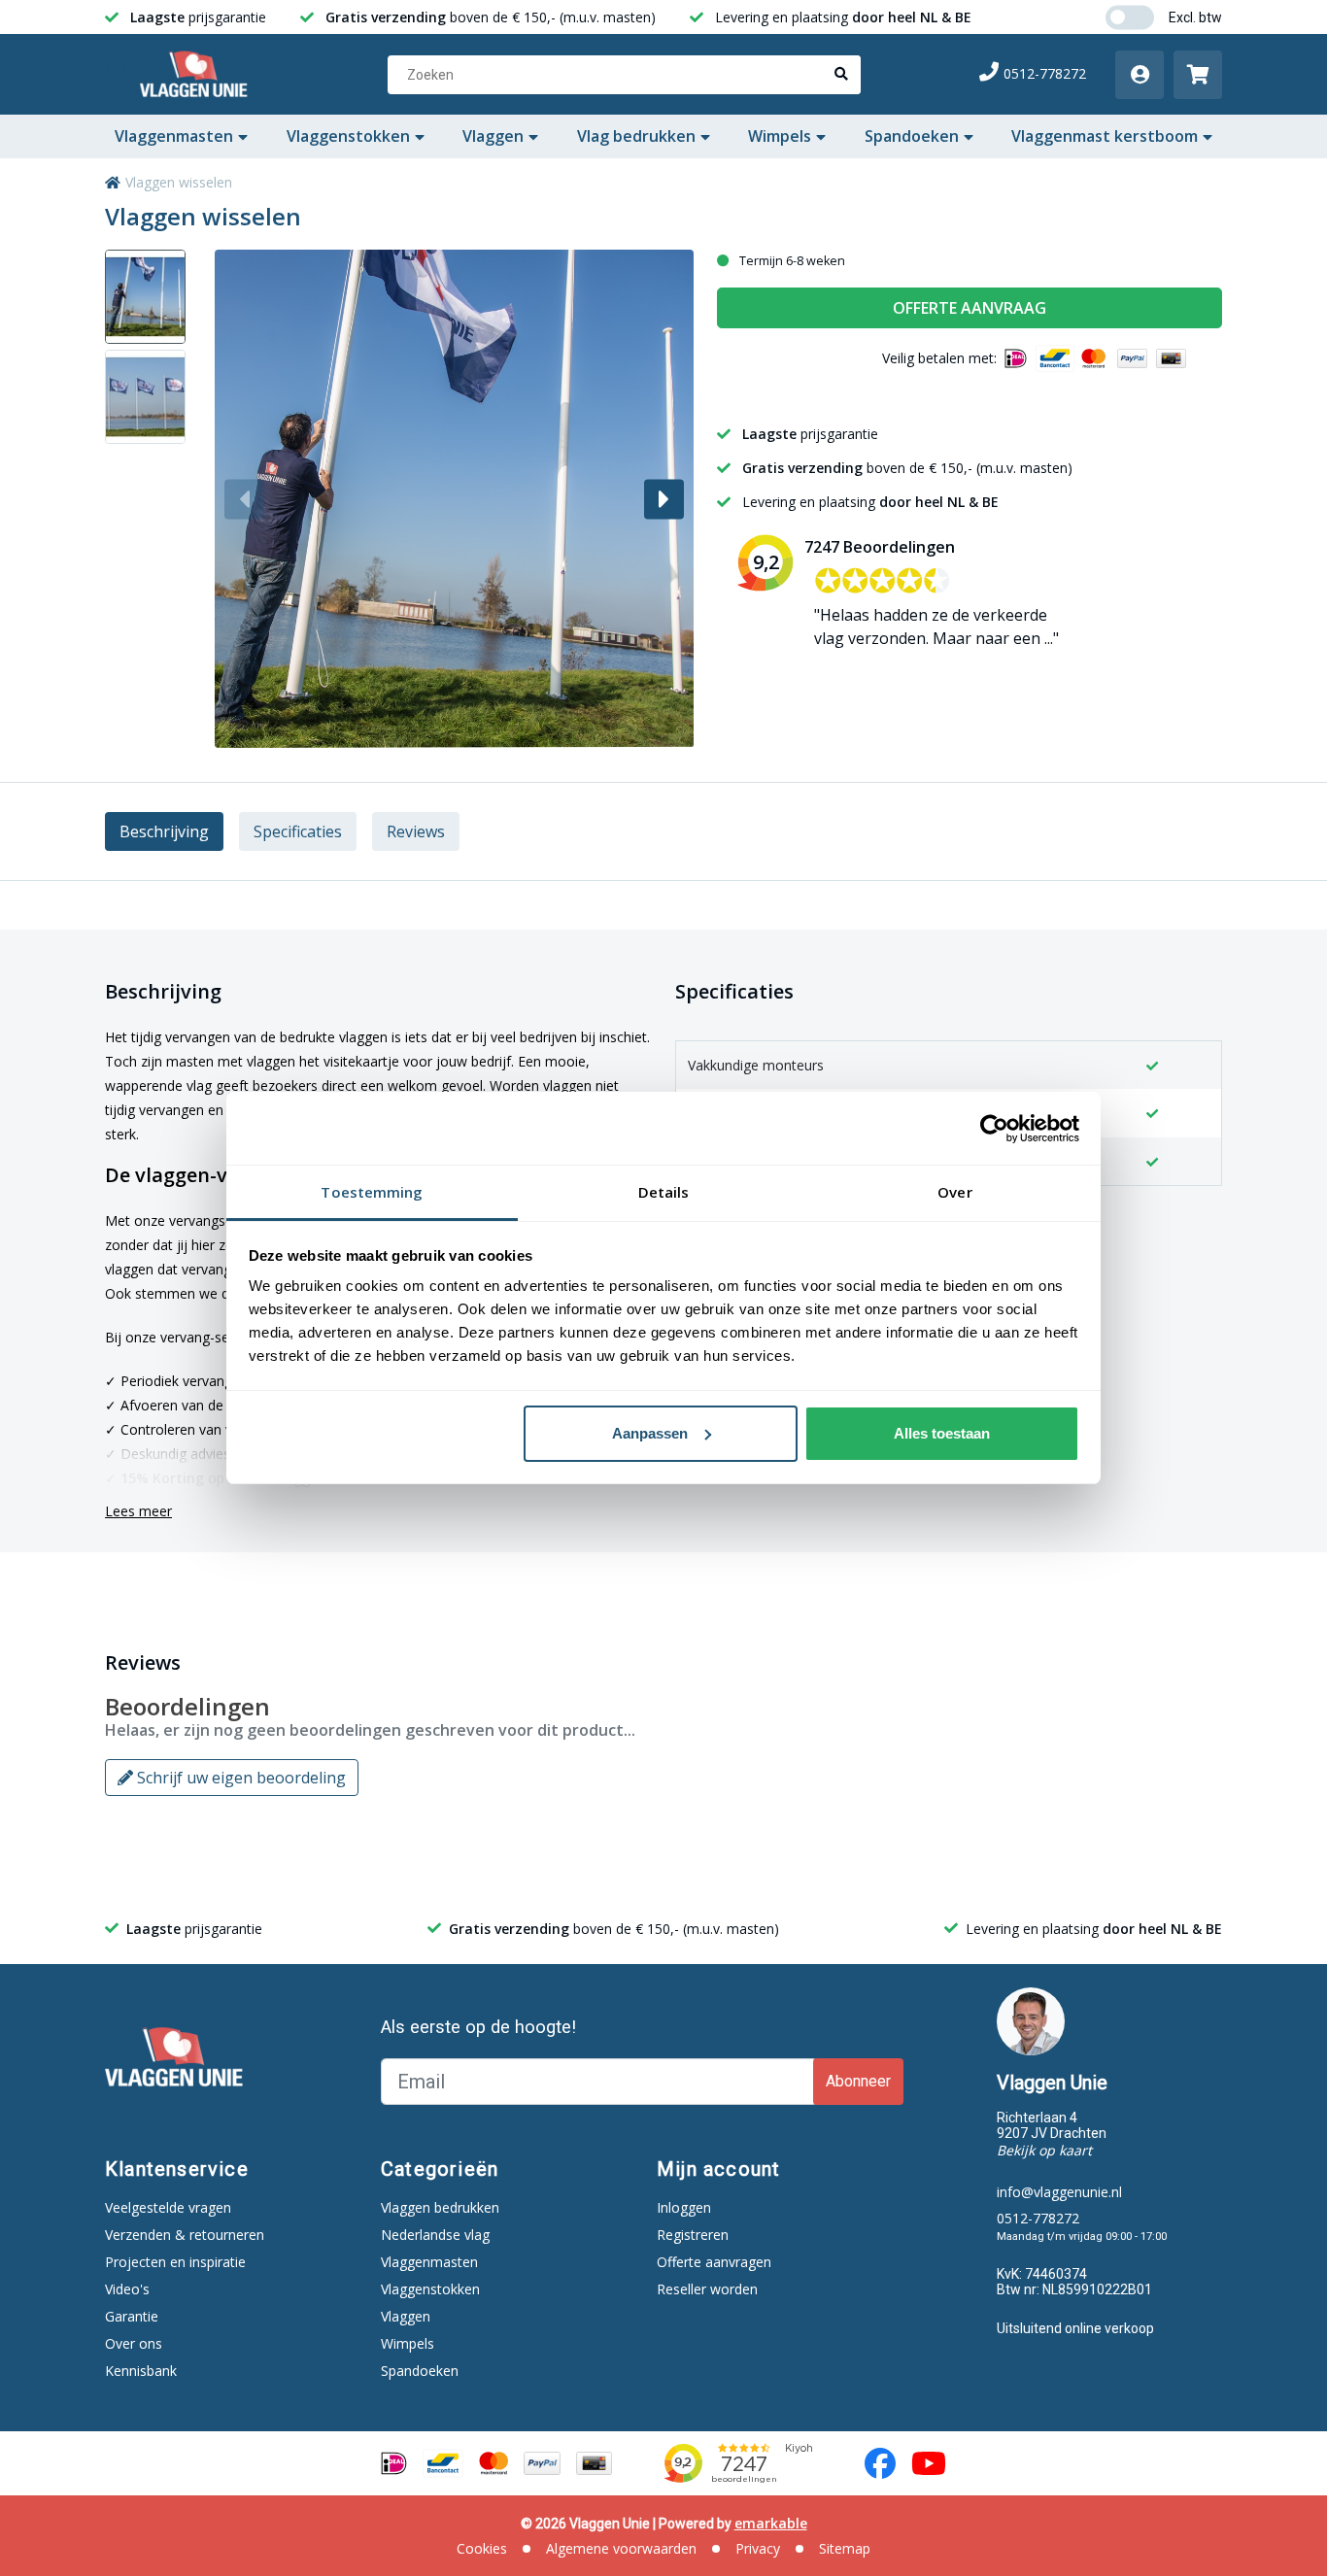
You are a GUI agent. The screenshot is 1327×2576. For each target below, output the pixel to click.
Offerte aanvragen (714, 2262)
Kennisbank (141, 2371)
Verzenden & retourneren (185, 2235)
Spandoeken (912, 136)
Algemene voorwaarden (621, 2548)
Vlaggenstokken (348, 136)
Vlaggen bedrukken (440, 2207)
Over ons (134, 2343)
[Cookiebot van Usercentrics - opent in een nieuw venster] (994, 1129)
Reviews (416, 831)
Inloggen (684, 2207)
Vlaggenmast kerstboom (1105, 136)
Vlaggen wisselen (179, 182)
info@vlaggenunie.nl (1059, 2192)
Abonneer (858, 2081)
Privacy (758, 2548)
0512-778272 (1045, 73)
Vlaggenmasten (174, 136)
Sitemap (845, 2548)
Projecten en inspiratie (175, 2262)
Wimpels (780, 136)
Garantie (132, 2316)
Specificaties (298, 831)
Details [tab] (664, 1192)
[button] (664, 499)
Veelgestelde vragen (168, 2207)
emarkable (771, 2523)
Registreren (693, 2235)
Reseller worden (707, 2289)
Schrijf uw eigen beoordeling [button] (239, 1778)
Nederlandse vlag (435, 2235)
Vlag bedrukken (636, 136)
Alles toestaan (942, 1433)
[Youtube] (929, 2463)
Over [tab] (954, 1192)
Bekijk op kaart (1044, 2150)
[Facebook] (880, 2463)
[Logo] (198, 75)
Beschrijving (164, 831)
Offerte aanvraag (970, 308)
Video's (127, 2289)
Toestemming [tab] (372, 1192)
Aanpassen (650, 1433)
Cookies (482, 2548)
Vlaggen (493, 136)
